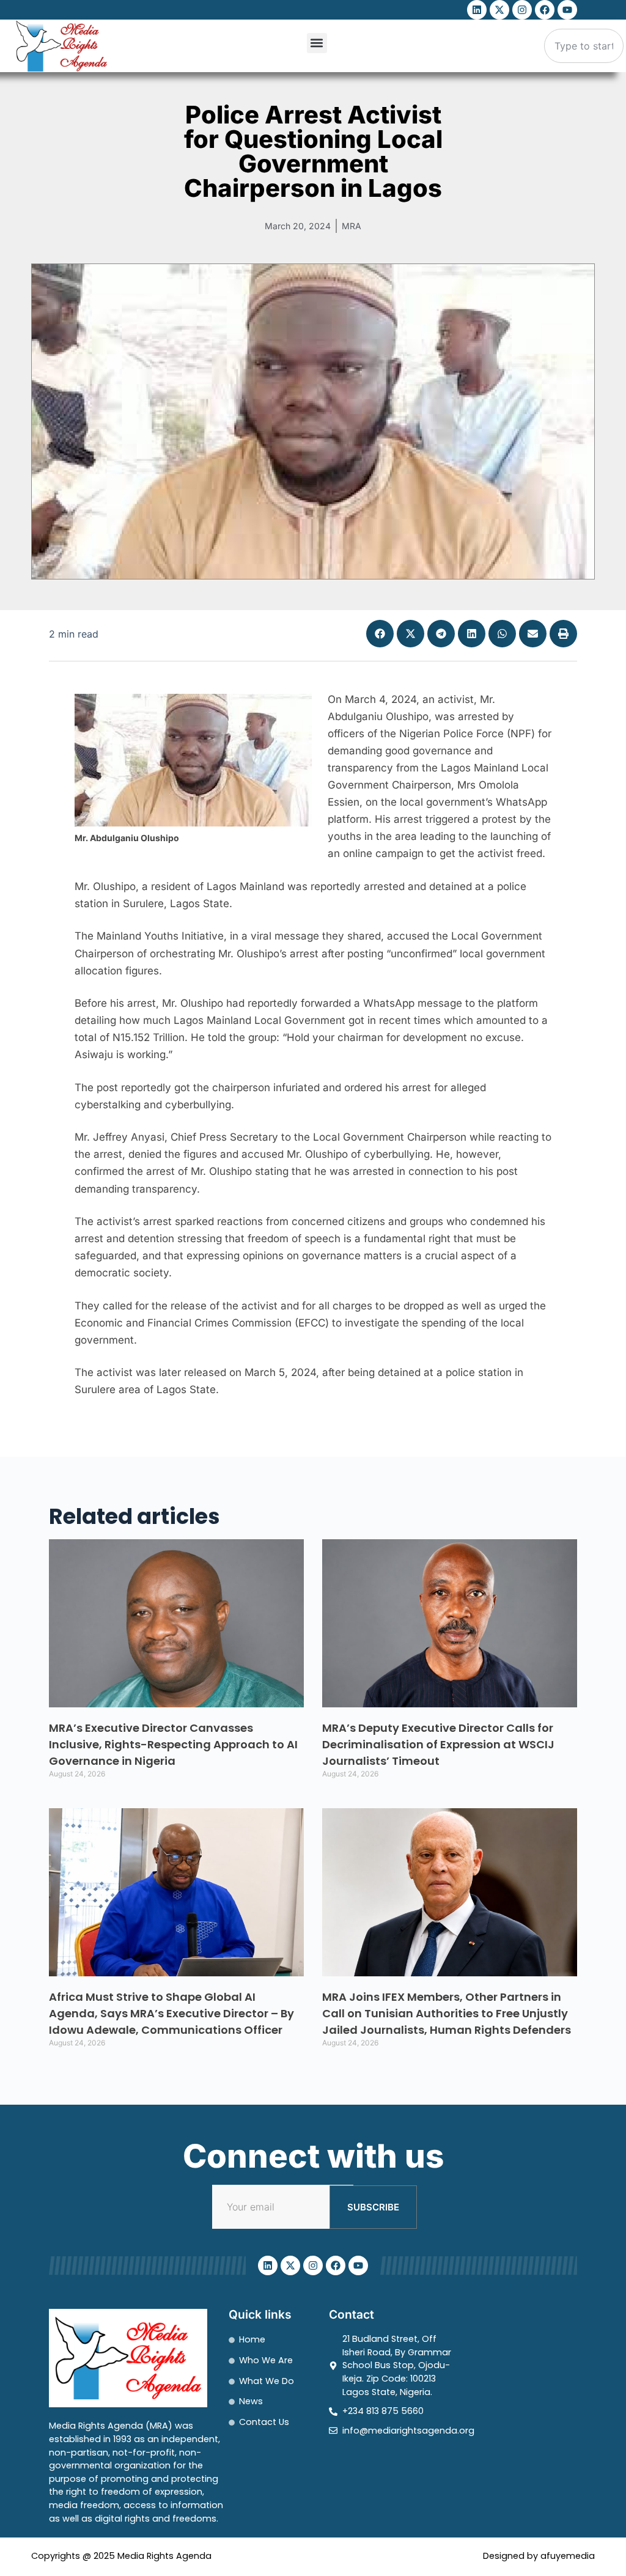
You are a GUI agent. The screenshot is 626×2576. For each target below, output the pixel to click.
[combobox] (584, 46)
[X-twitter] (499, 10)
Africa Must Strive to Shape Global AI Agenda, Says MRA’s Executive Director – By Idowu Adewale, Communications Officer (171, 2013)
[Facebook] (545, 10)
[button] (317, 43)
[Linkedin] (477, 10)
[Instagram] (522, 10)
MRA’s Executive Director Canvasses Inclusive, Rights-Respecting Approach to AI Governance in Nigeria (173, 1744)
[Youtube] (567, 10)
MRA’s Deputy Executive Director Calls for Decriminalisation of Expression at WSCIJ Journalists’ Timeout (438, 1744)
